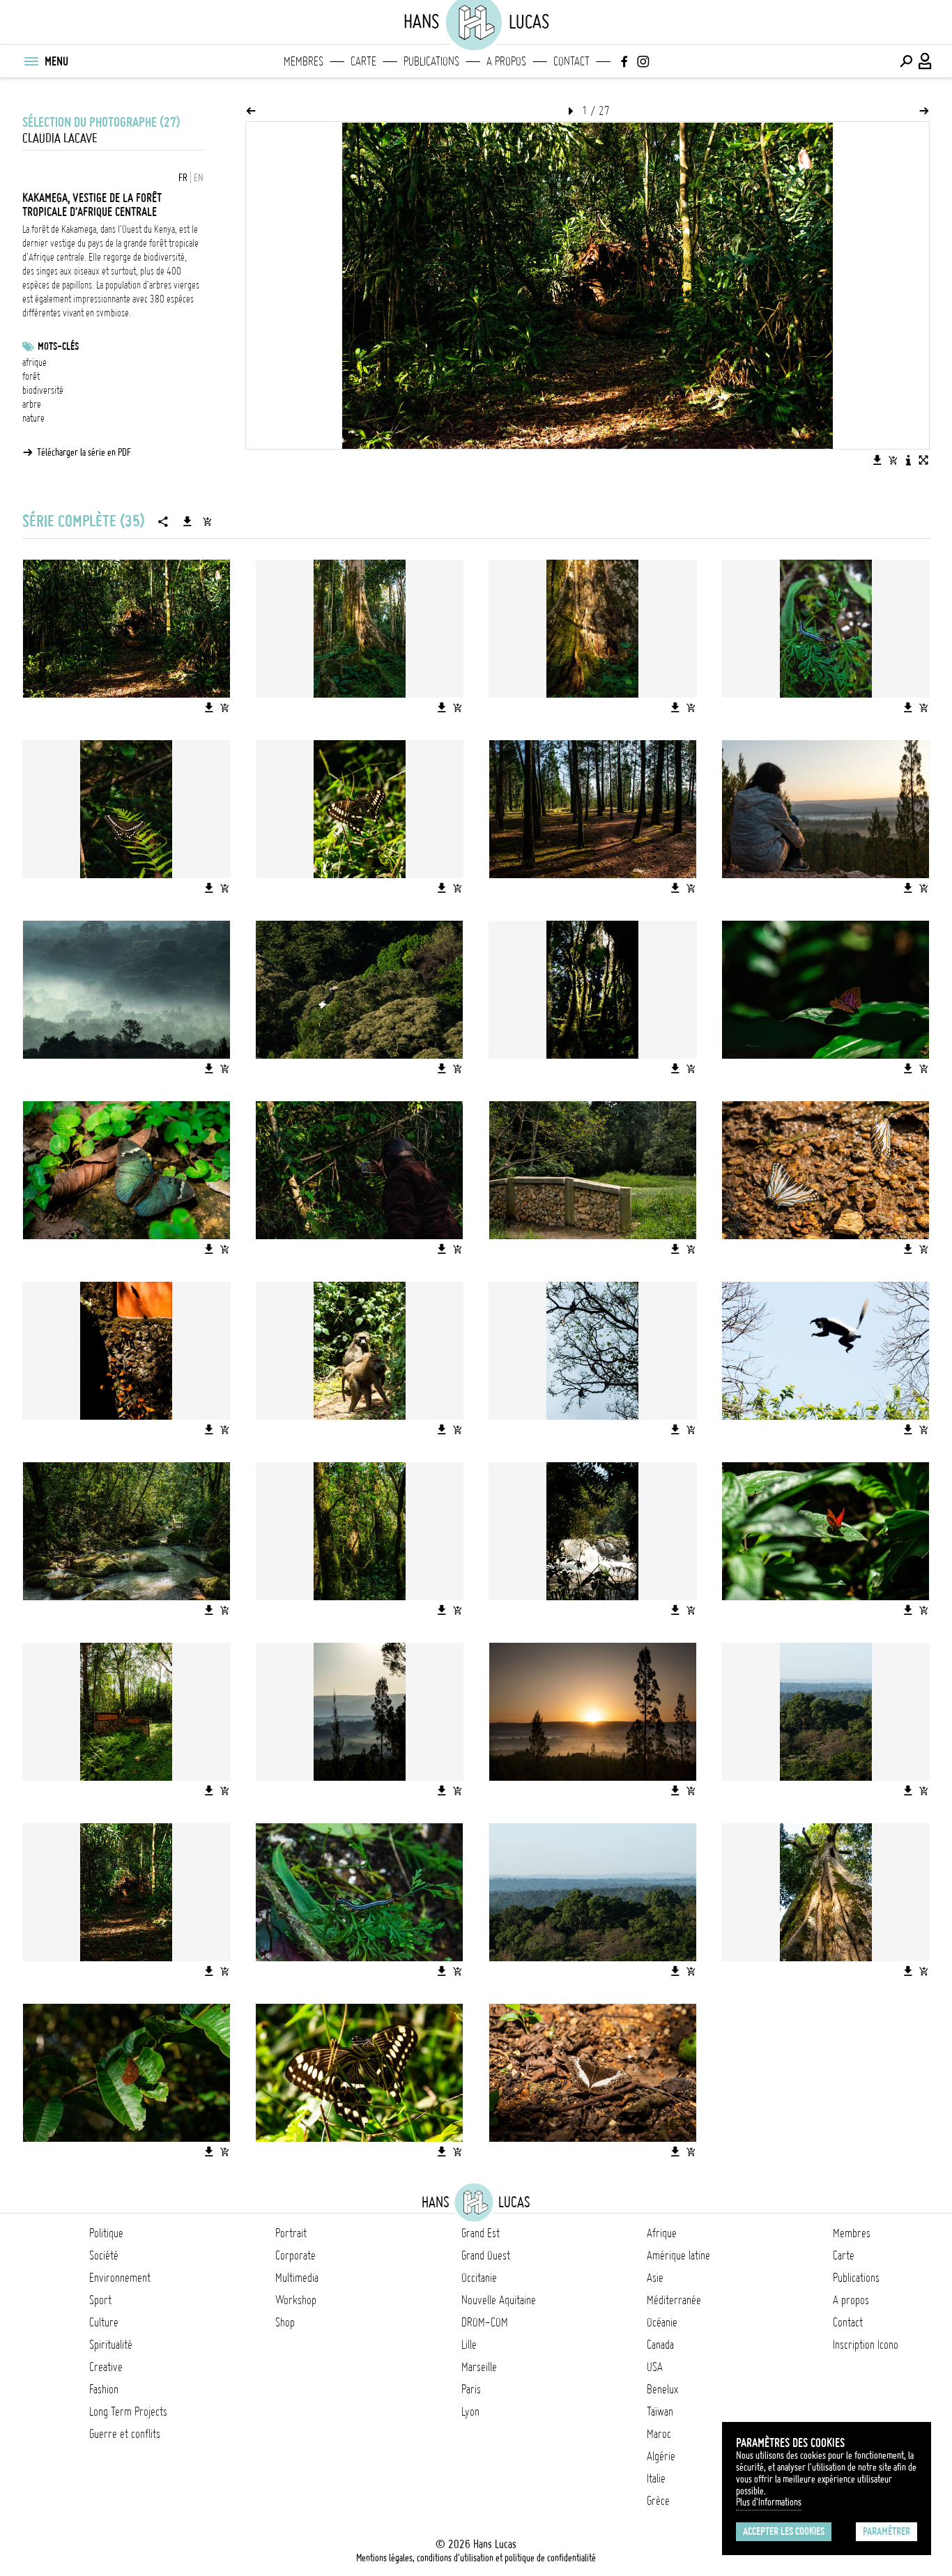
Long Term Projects (128, 2412)
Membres (304, 61)
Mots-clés (58, 346)
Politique (106, 2233)
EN (199, 178)
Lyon (470, 2412)
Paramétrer (886, 2531)
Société (104, 2255)
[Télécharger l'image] (877, 460)
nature (33, 418)
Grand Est (481, 2233)
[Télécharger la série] (187, 521)
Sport (100, 2300)
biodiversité (43, 390)
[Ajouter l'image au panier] (893, 460)
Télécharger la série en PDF (84, 452)
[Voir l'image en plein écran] (923, 460)
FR (183, 178)
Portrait (291, 2233)
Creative (106, 2367)
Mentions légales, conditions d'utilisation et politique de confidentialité (476, 2558)
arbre (32, 404)
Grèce (658, 2501)
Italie (656, 2478)
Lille (469, 2345)
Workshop (296, 2300)
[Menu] (31, 61)
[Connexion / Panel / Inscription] (926, 61)
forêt (31, 376)
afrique (34, 362)
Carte (363, 61)
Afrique (662, 2233)
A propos (506, 61)
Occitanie (479, 2278)
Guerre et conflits (125, 2434)
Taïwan (660, 2412)
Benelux (662, 2389)
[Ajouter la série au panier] (207, 521)
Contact (571, 61)
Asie (655, 2278)
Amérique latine (678, 2255)
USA (655, 2367)
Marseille (479, 2367)
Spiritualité (111, 2345)
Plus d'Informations (769, 2502)
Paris (471, 2389)
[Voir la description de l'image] (908, 460)
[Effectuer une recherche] (906, 61)
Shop (285, 2322)
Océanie (662, 2322)
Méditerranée (674, 2300)
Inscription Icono (866, 2345)
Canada (660, 2345)
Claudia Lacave (60, 138)
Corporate (295, 2255)
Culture (104, 2322)
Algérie (661, 2456)
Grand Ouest (486, 2255)
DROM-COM (485, 2322)
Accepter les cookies (784, 2531)
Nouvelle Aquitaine (499, 2300)
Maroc (659, 2434)
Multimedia (297, 2278)
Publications (431, 61)
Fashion (104, 2389)
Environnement (120, 2278)
